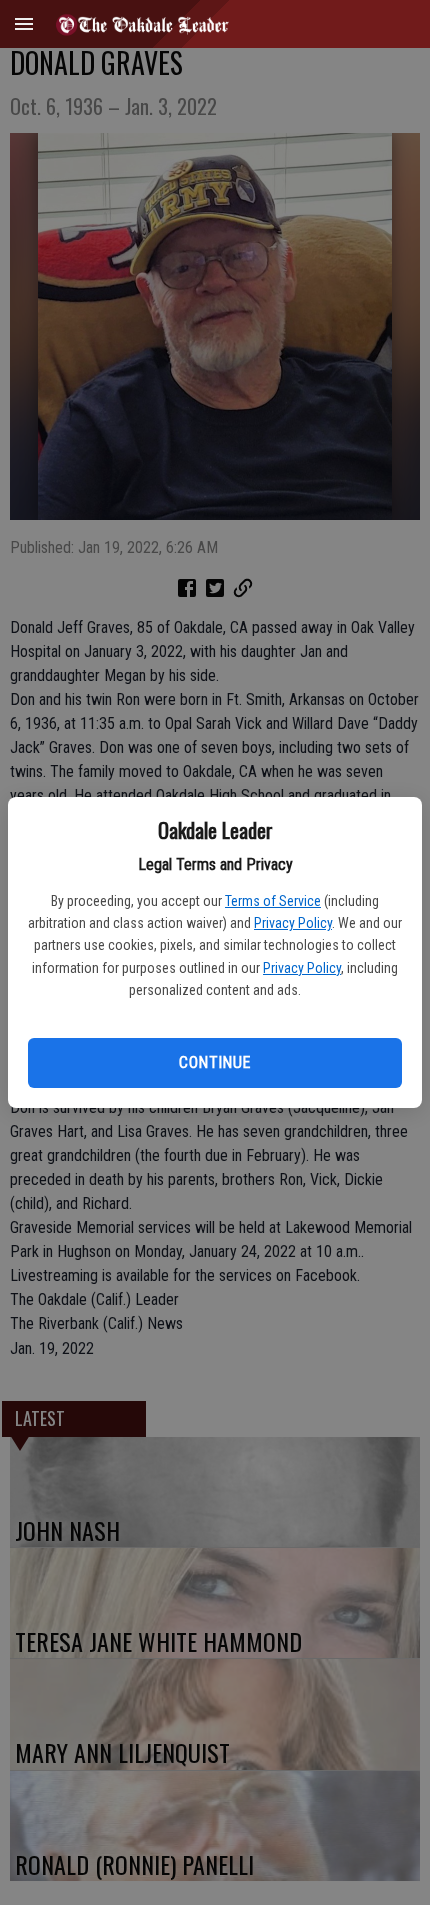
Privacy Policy (293, 923)
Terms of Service (273, 901)
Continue (214, 1062)
